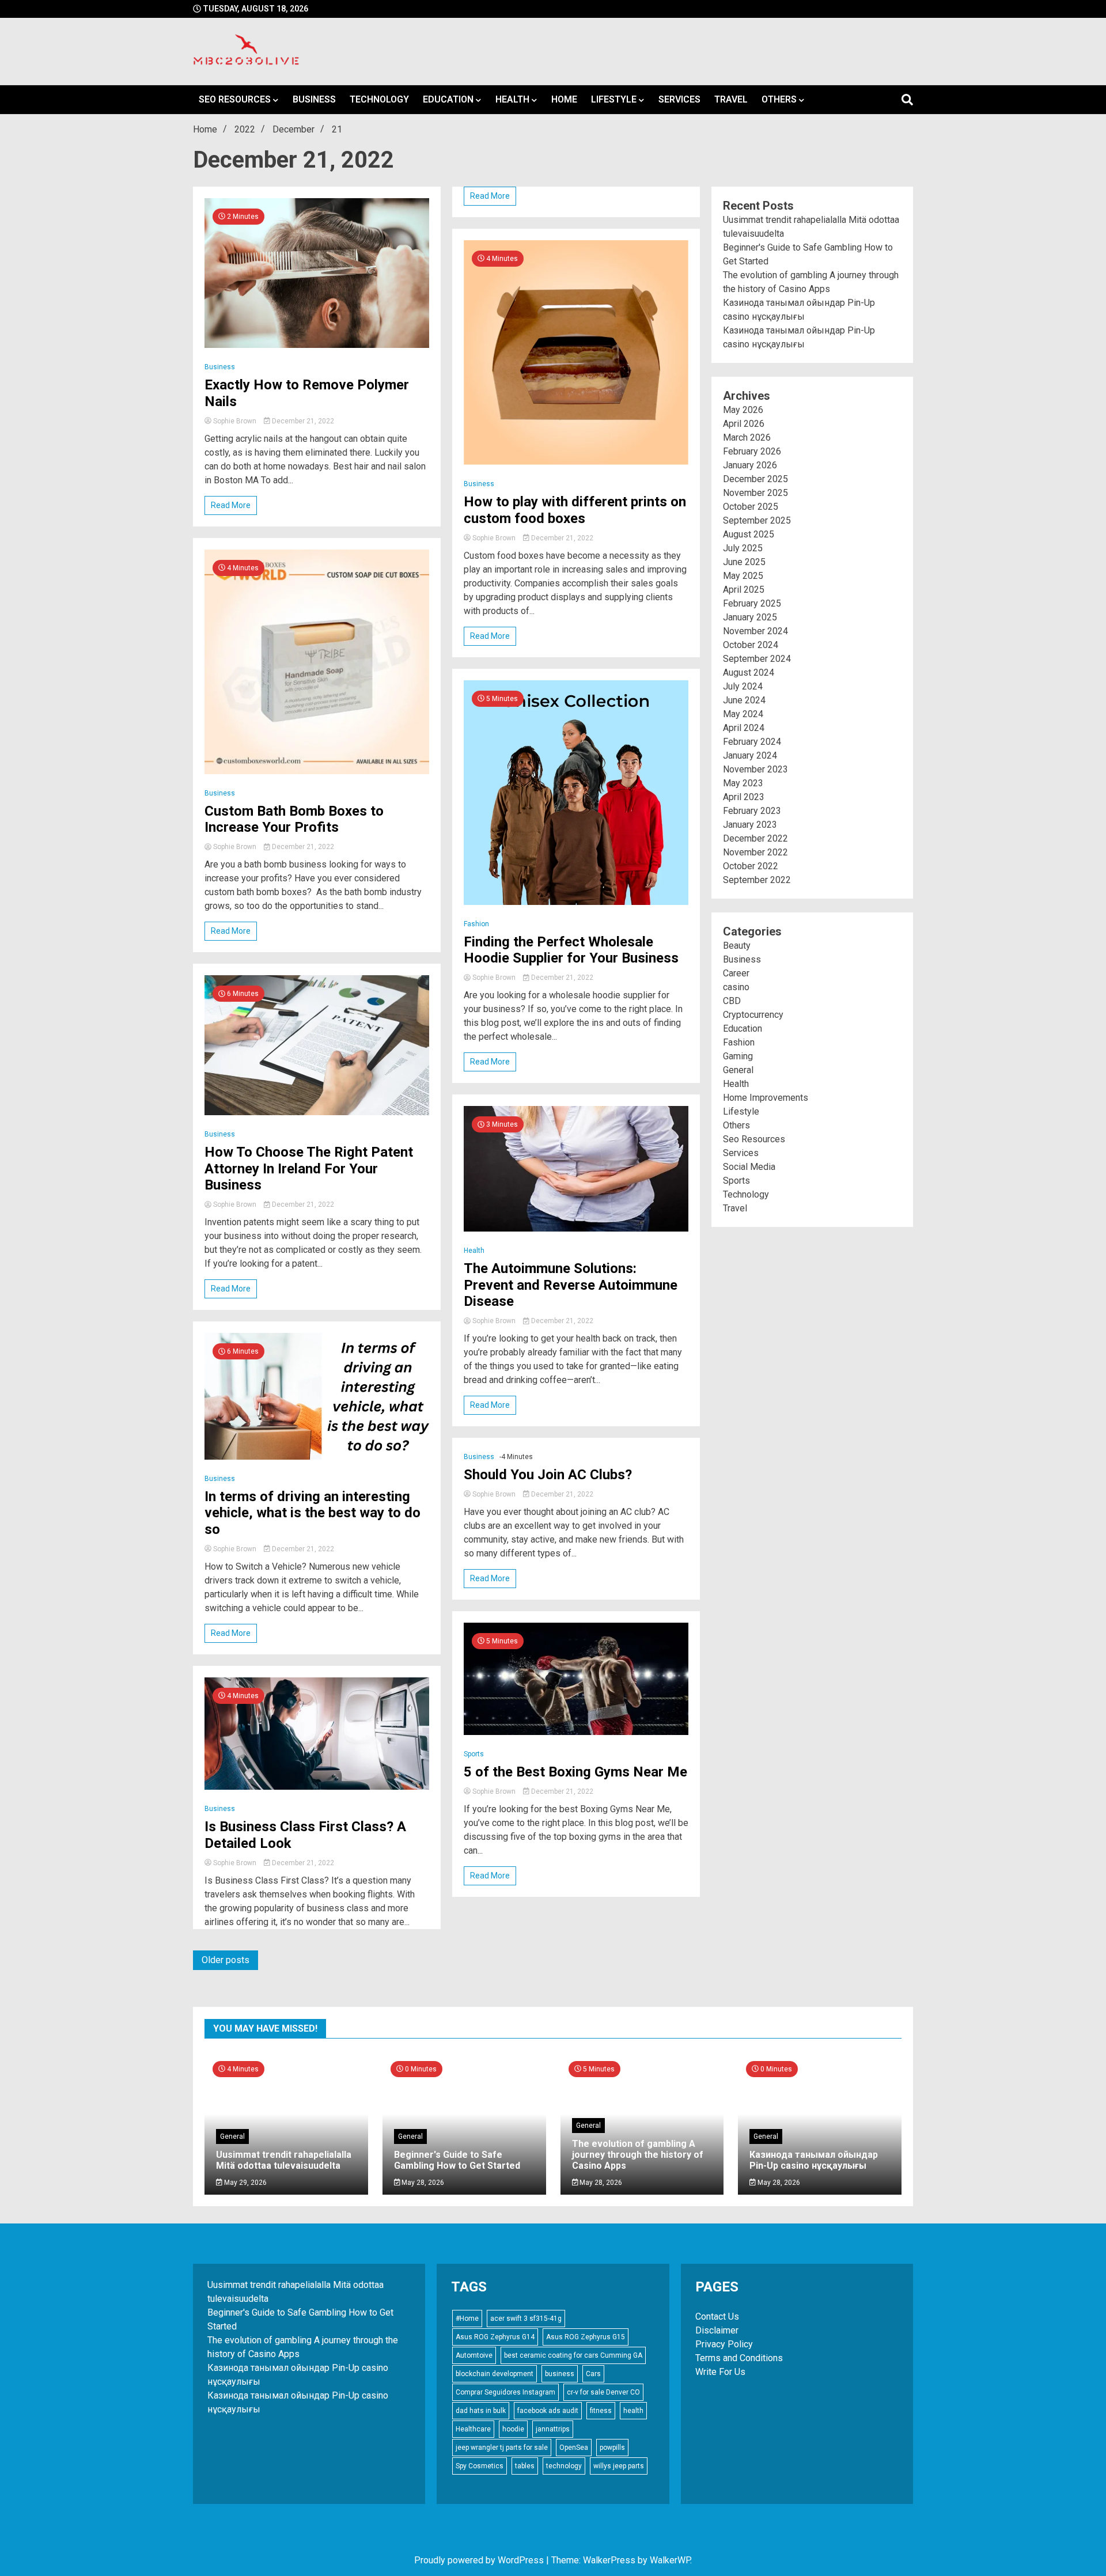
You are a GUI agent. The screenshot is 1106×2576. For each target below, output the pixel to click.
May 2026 (743, 410)
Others (779, 99)
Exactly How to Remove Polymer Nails (307, 393)
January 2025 (750, 617)
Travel (731, 99)
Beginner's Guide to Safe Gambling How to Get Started (457, 2160)
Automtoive (474, 2355)
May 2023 (743, 783)
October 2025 (751, 507)
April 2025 (744, 590)
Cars (593, 2374)
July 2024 (743, 686)
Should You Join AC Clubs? (548, 1475)
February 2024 (752, 742)
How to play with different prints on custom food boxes (575, 510)
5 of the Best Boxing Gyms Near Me (575, 1772)
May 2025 (743, 576)
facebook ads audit (548, 2411)
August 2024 (749, 673)
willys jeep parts (619, 2466)
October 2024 (751, 645)
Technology (379, 99)
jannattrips (553, 2429)
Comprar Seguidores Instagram (505, 2392)
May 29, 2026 (245, 2183)
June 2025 (744, 562)
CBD (732, 1001)
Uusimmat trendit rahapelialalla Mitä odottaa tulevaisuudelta (284, 2160)
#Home (467, 2319)
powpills (612, 2448)
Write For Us (720, 2372)
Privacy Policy (724, 2344)
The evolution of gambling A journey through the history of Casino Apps (638, 2155)
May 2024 (743, 714)
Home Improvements (766, 1098)
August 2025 (749, 534)
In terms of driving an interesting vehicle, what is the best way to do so (313, 1513)
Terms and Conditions (739, 2358)
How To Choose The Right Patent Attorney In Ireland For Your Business (309, 1169)
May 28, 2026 (422, 2183)
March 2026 (747, 437)
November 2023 (755, 769)
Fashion (476, 924)
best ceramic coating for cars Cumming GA (573, 2355)
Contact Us (717, 2316)
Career (736, 973)
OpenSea (574, 2448)
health (633, 2411)
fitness (601, 2411)
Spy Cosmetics (480, 2466)
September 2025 (757, 520)
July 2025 (743, 548)
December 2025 (755, 479)
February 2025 (752, 603)
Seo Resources (235, 99)
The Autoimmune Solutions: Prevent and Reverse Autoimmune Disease (571, 1285)
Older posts (226, 1960)
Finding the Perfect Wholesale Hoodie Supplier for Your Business (571, 950)
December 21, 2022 (302, 421)
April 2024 (744, 728)
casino (736, 987)
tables (525, 2466)
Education (448, 99)
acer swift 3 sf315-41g (526, 2319)
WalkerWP (670, 2560)
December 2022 (755, 838)
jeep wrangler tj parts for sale (502, 2448)
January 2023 (750, 825)
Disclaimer (717, 2330)
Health (512, 99)
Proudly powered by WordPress (480, 2560)
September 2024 (757, 659)
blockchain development (495, 2374)
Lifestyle (614, 99)
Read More (231, 505)
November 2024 (755, 631)
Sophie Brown (235, 421)
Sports (474, 1754)
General (738, 1070)
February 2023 (752, 811)
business (560, 2374)
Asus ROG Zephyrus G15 (586, 2337)
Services (679, 99)
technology (564, 2466)
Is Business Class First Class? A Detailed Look (305, 1835)
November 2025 (755, 493)
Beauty (737, 946)
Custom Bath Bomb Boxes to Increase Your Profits (294, 819)
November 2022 (755, 852)
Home (564, 99)
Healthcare (473, 2429)
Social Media (749, 1167)
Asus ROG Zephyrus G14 (495, 2337)
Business (314, 99)
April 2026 (744, 424)
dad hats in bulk (481, 2411)
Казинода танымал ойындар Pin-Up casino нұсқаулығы (814, 2160)
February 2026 (752, 451)
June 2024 (744, 700)
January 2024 (750, 755)
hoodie (513, 2429)
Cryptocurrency (753, 1015)
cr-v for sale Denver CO (603, 2392)
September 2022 (757, 880)
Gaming (738, 1056)
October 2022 (751, 866)
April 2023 (744, 797)
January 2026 (750, 465)
